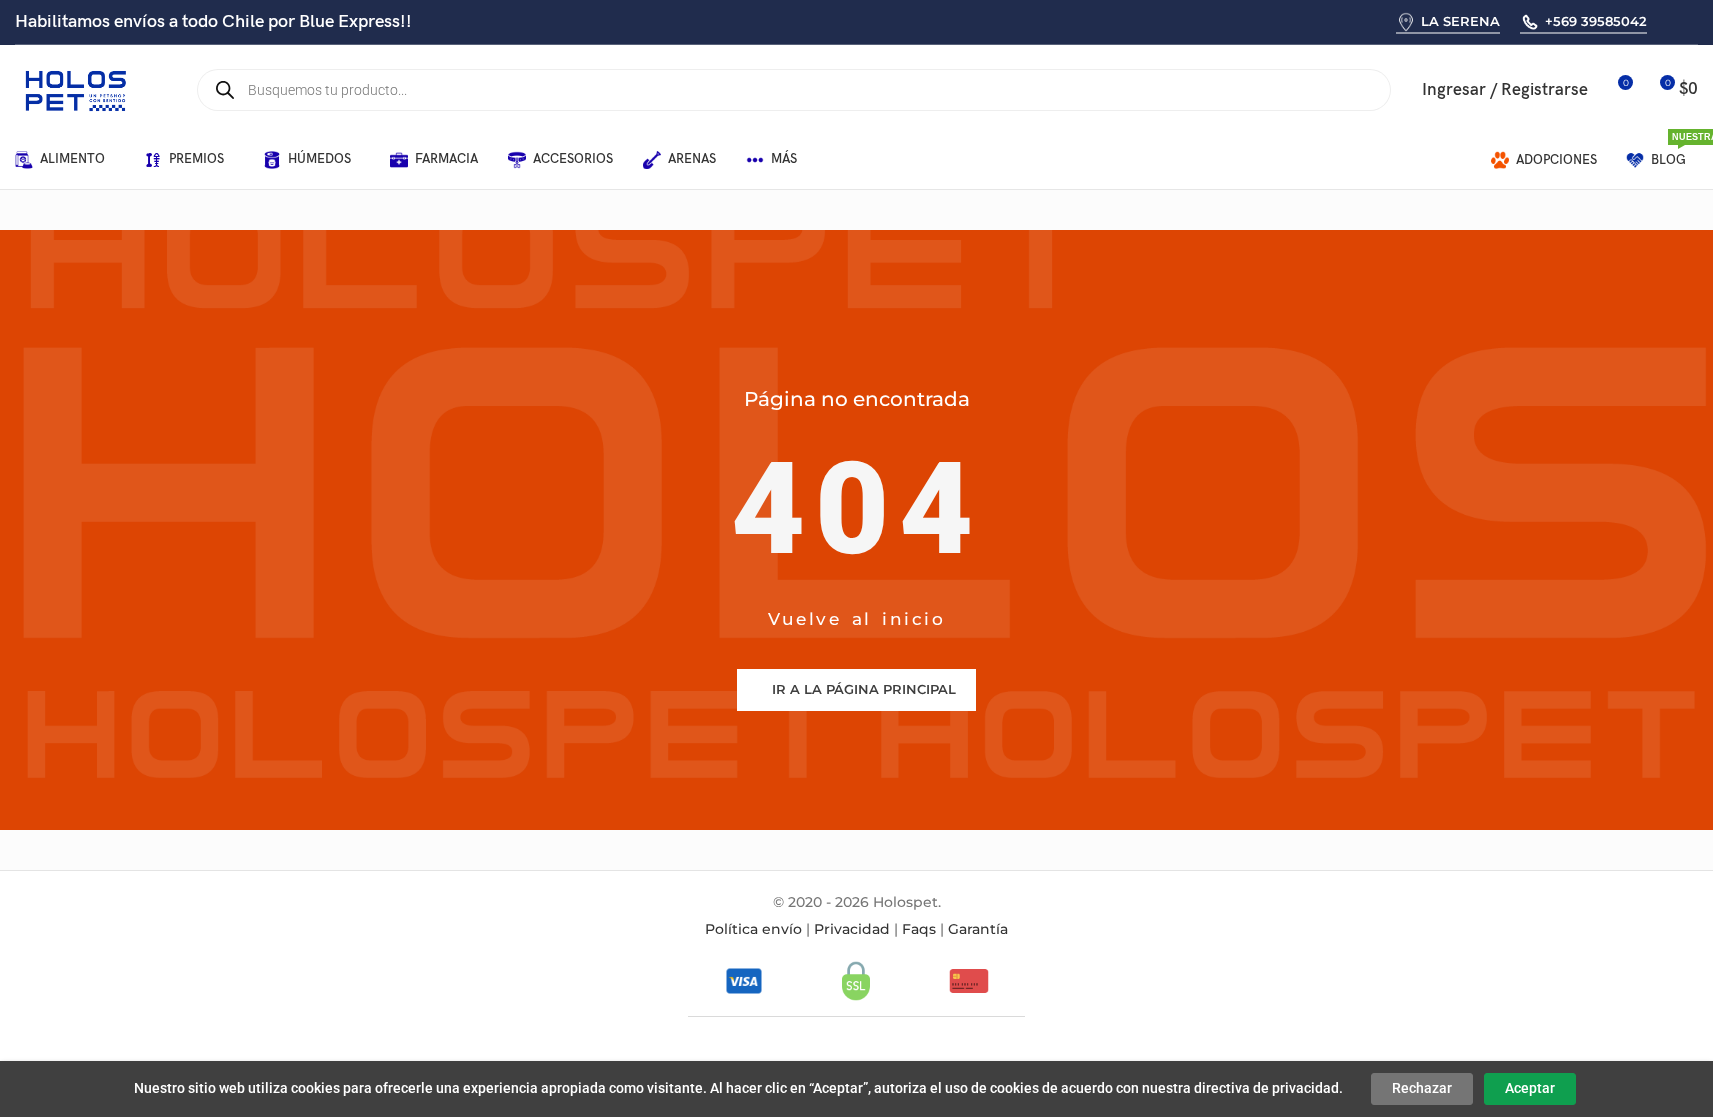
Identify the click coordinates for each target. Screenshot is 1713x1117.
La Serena (1460, 21)
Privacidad (852, 929)
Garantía (978, 929)
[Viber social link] (1695, 21)
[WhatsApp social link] (1669, 21)
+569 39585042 (1596, 21)
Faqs (919, 929)
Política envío (753, 929)
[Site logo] (75, 89)
